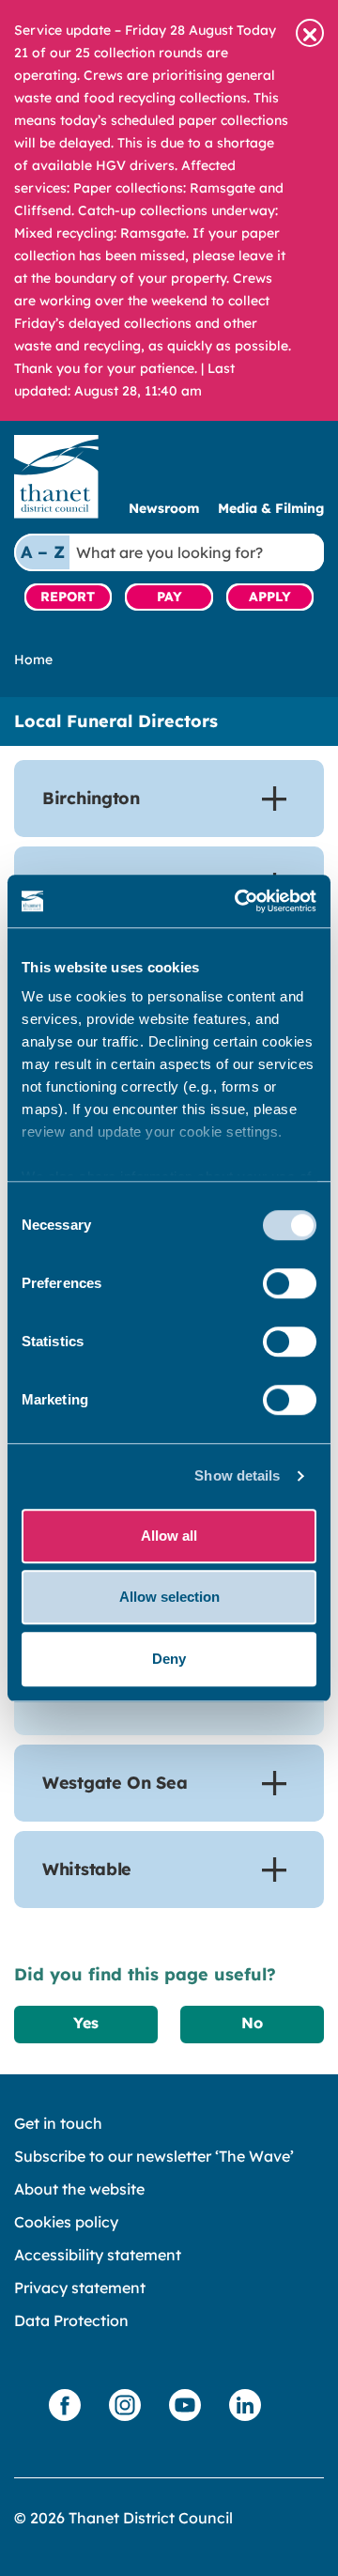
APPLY (270, 597)
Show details (237, 1475)
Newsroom (164, 508)
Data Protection (71, 2320)
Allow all (169, 1536)
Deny (169, 1659)
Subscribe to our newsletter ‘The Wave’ (154, 2156)
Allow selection (169, 1597)
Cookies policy (66, 2222)
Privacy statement (80, 2288)
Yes (86, 2023)
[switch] (290, 1283)
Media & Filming (271, 508)
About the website (79, 2189)
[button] (310, 33)
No (252, 2023)
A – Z (43, 552)
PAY (169, 597)
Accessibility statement (98, 2255)
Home (33, 660)
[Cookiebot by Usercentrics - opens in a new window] (238, 901)
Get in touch (58, 2123)
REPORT (68, 597)
